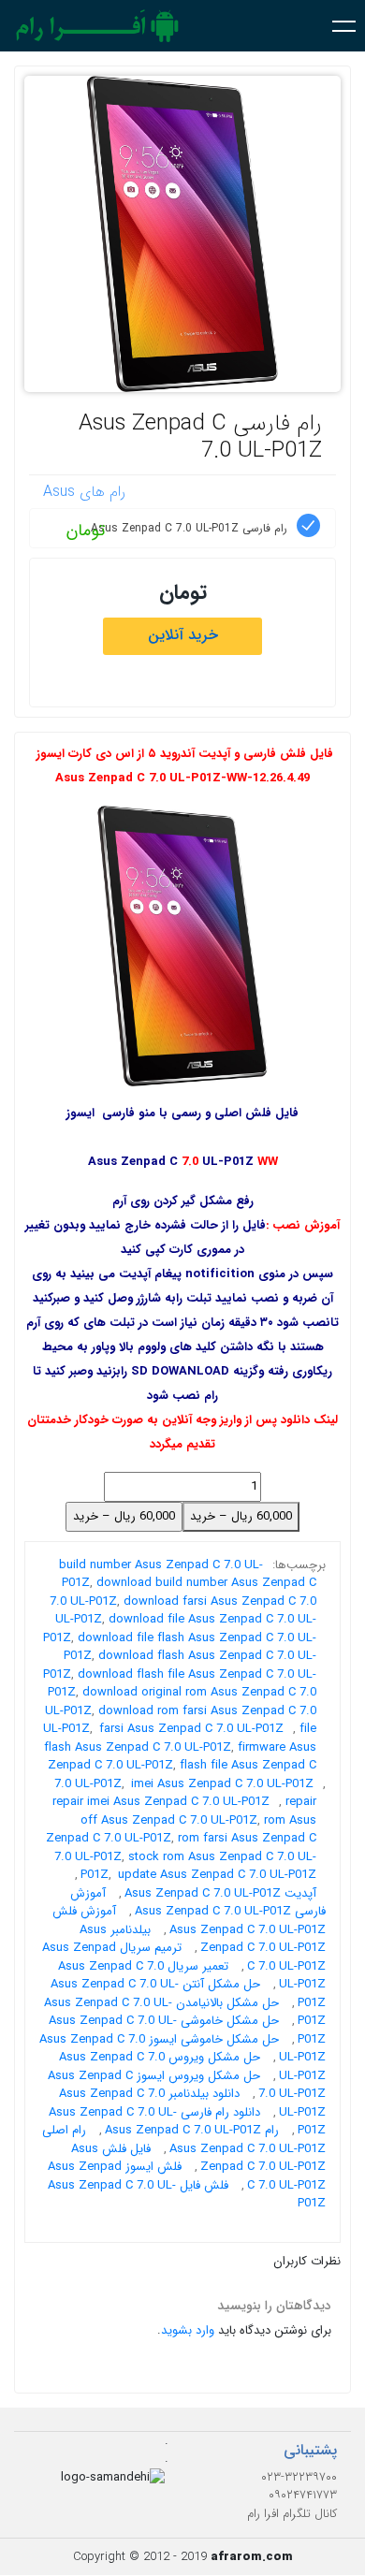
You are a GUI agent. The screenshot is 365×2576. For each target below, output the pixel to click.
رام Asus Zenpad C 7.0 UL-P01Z (192, 2130)
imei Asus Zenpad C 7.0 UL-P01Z (222, 1784)
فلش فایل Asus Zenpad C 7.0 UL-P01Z (187, 2195)
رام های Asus (84, 492)
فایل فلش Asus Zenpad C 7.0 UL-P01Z (198, 2158)
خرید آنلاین (183, 635)
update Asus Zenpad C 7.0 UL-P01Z (217, 1875)
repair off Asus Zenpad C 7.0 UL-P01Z (198, 1811)
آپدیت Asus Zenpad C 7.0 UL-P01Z (220, 1893)
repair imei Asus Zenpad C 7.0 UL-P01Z (161, 1802)
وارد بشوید (188, 2330)
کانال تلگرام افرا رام (292, 2514)
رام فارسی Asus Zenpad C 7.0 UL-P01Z (200, 437)
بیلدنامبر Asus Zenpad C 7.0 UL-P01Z (203, 1939)
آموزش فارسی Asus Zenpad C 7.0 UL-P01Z (198, 1903)
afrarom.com (252, 2557)
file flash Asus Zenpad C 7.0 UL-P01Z (180, 1738)
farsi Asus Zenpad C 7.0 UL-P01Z (191, 1729)
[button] (344, 25)
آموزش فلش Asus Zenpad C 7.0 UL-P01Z (189, 1921)
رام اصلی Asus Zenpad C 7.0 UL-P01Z (184, 2139)
